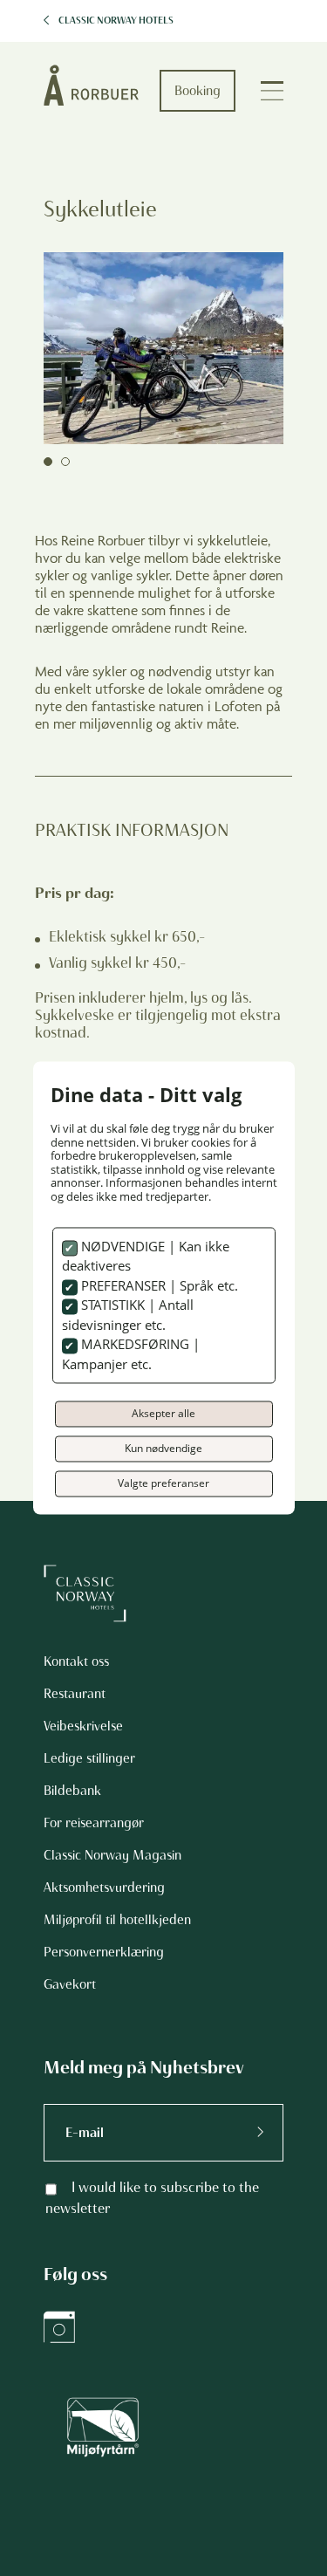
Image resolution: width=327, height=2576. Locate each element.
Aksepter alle (163, 1414)
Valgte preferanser (163, 1484)
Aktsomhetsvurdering (104, 1887)
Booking (198, 91)
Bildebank (72, 1791)
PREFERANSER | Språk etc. (158, 1285)
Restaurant (75, 1694)
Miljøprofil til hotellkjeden (117, 1920)
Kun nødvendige (163, 1449)
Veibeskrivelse (83, 1726)
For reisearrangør (94, 1823)
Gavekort (70, 1984)
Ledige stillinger (89, 1758)
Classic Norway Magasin (112, 1855)
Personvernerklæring (104, 1952)
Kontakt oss (76, 1661)
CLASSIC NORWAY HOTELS (116, 21)
